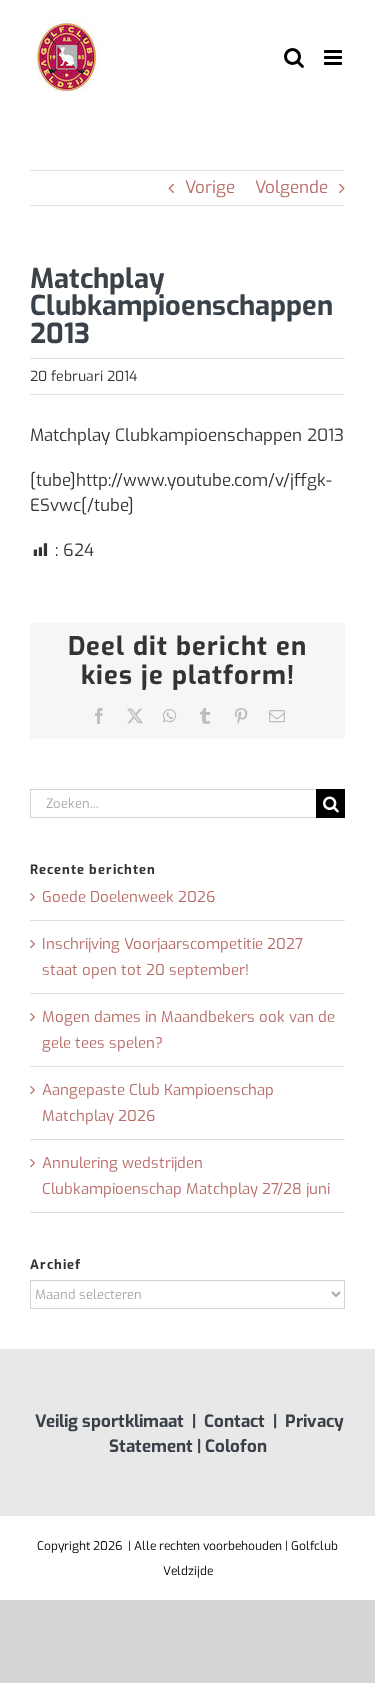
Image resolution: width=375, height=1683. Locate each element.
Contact (234, 1421)
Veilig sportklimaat (109, 1421)
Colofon (236, 1446)
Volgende (291, 187)
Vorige (210, 187)
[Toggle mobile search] (294, 57)
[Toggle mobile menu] (334, 57)
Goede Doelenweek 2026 (128, 897)
